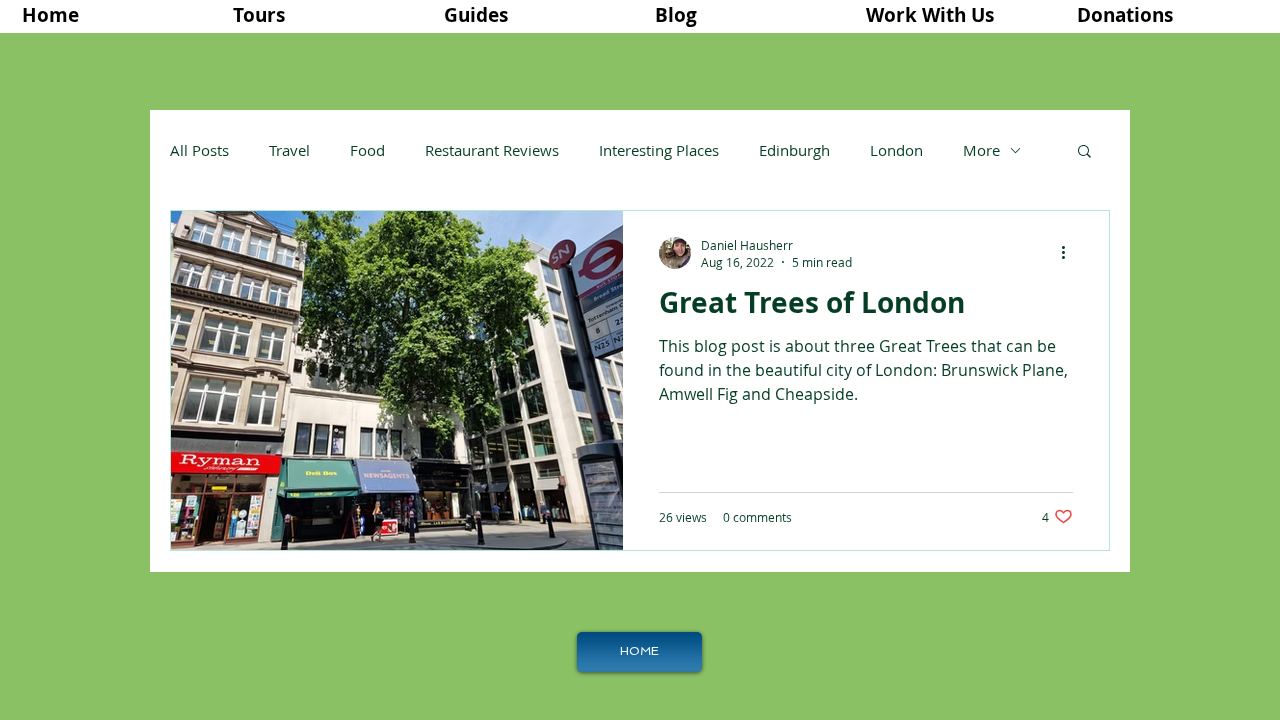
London (896, 150)
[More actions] (1070, 253)
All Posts (199, 150)
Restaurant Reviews (492, 150)
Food (367, 150)
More (981, 150)
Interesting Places (659, 150)
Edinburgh (794, 150)
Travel (289, 150)
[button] (323, 15)
